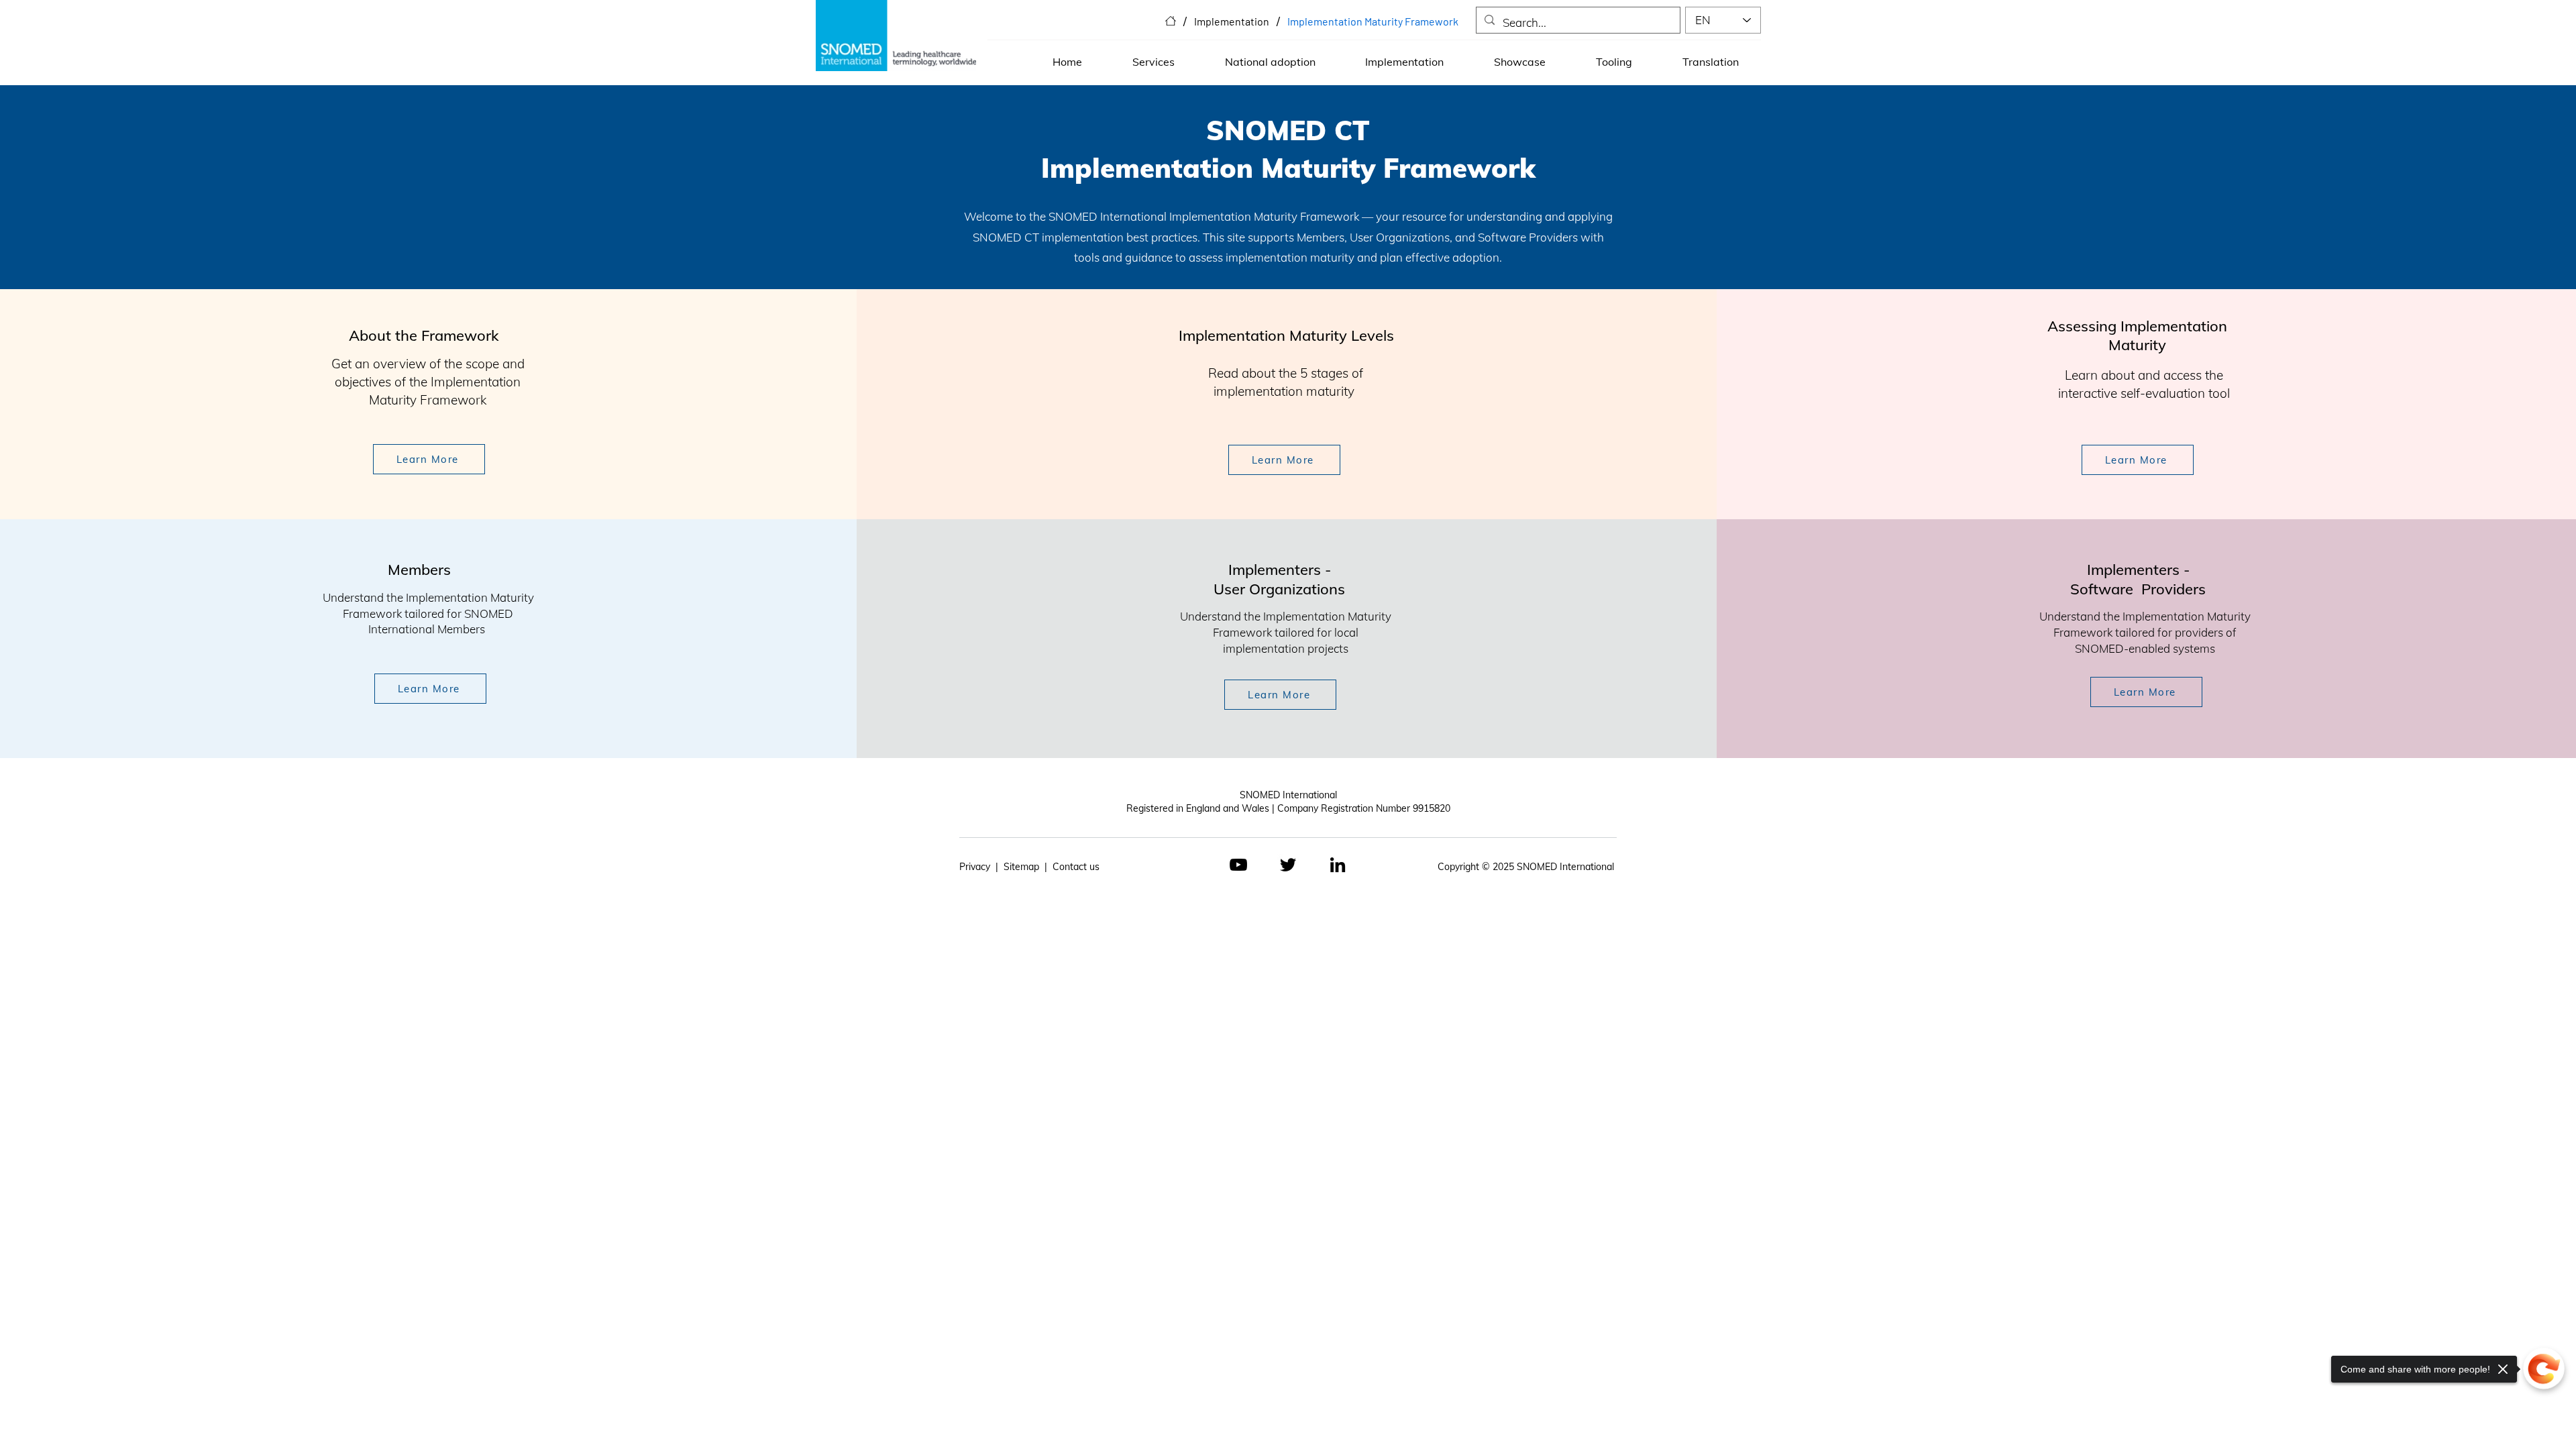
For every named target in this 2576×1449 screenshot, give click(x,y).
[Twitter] (1288, 865)
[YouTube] (1238, 865)
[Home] (1171, 21)
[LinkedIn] (1338, 865)
